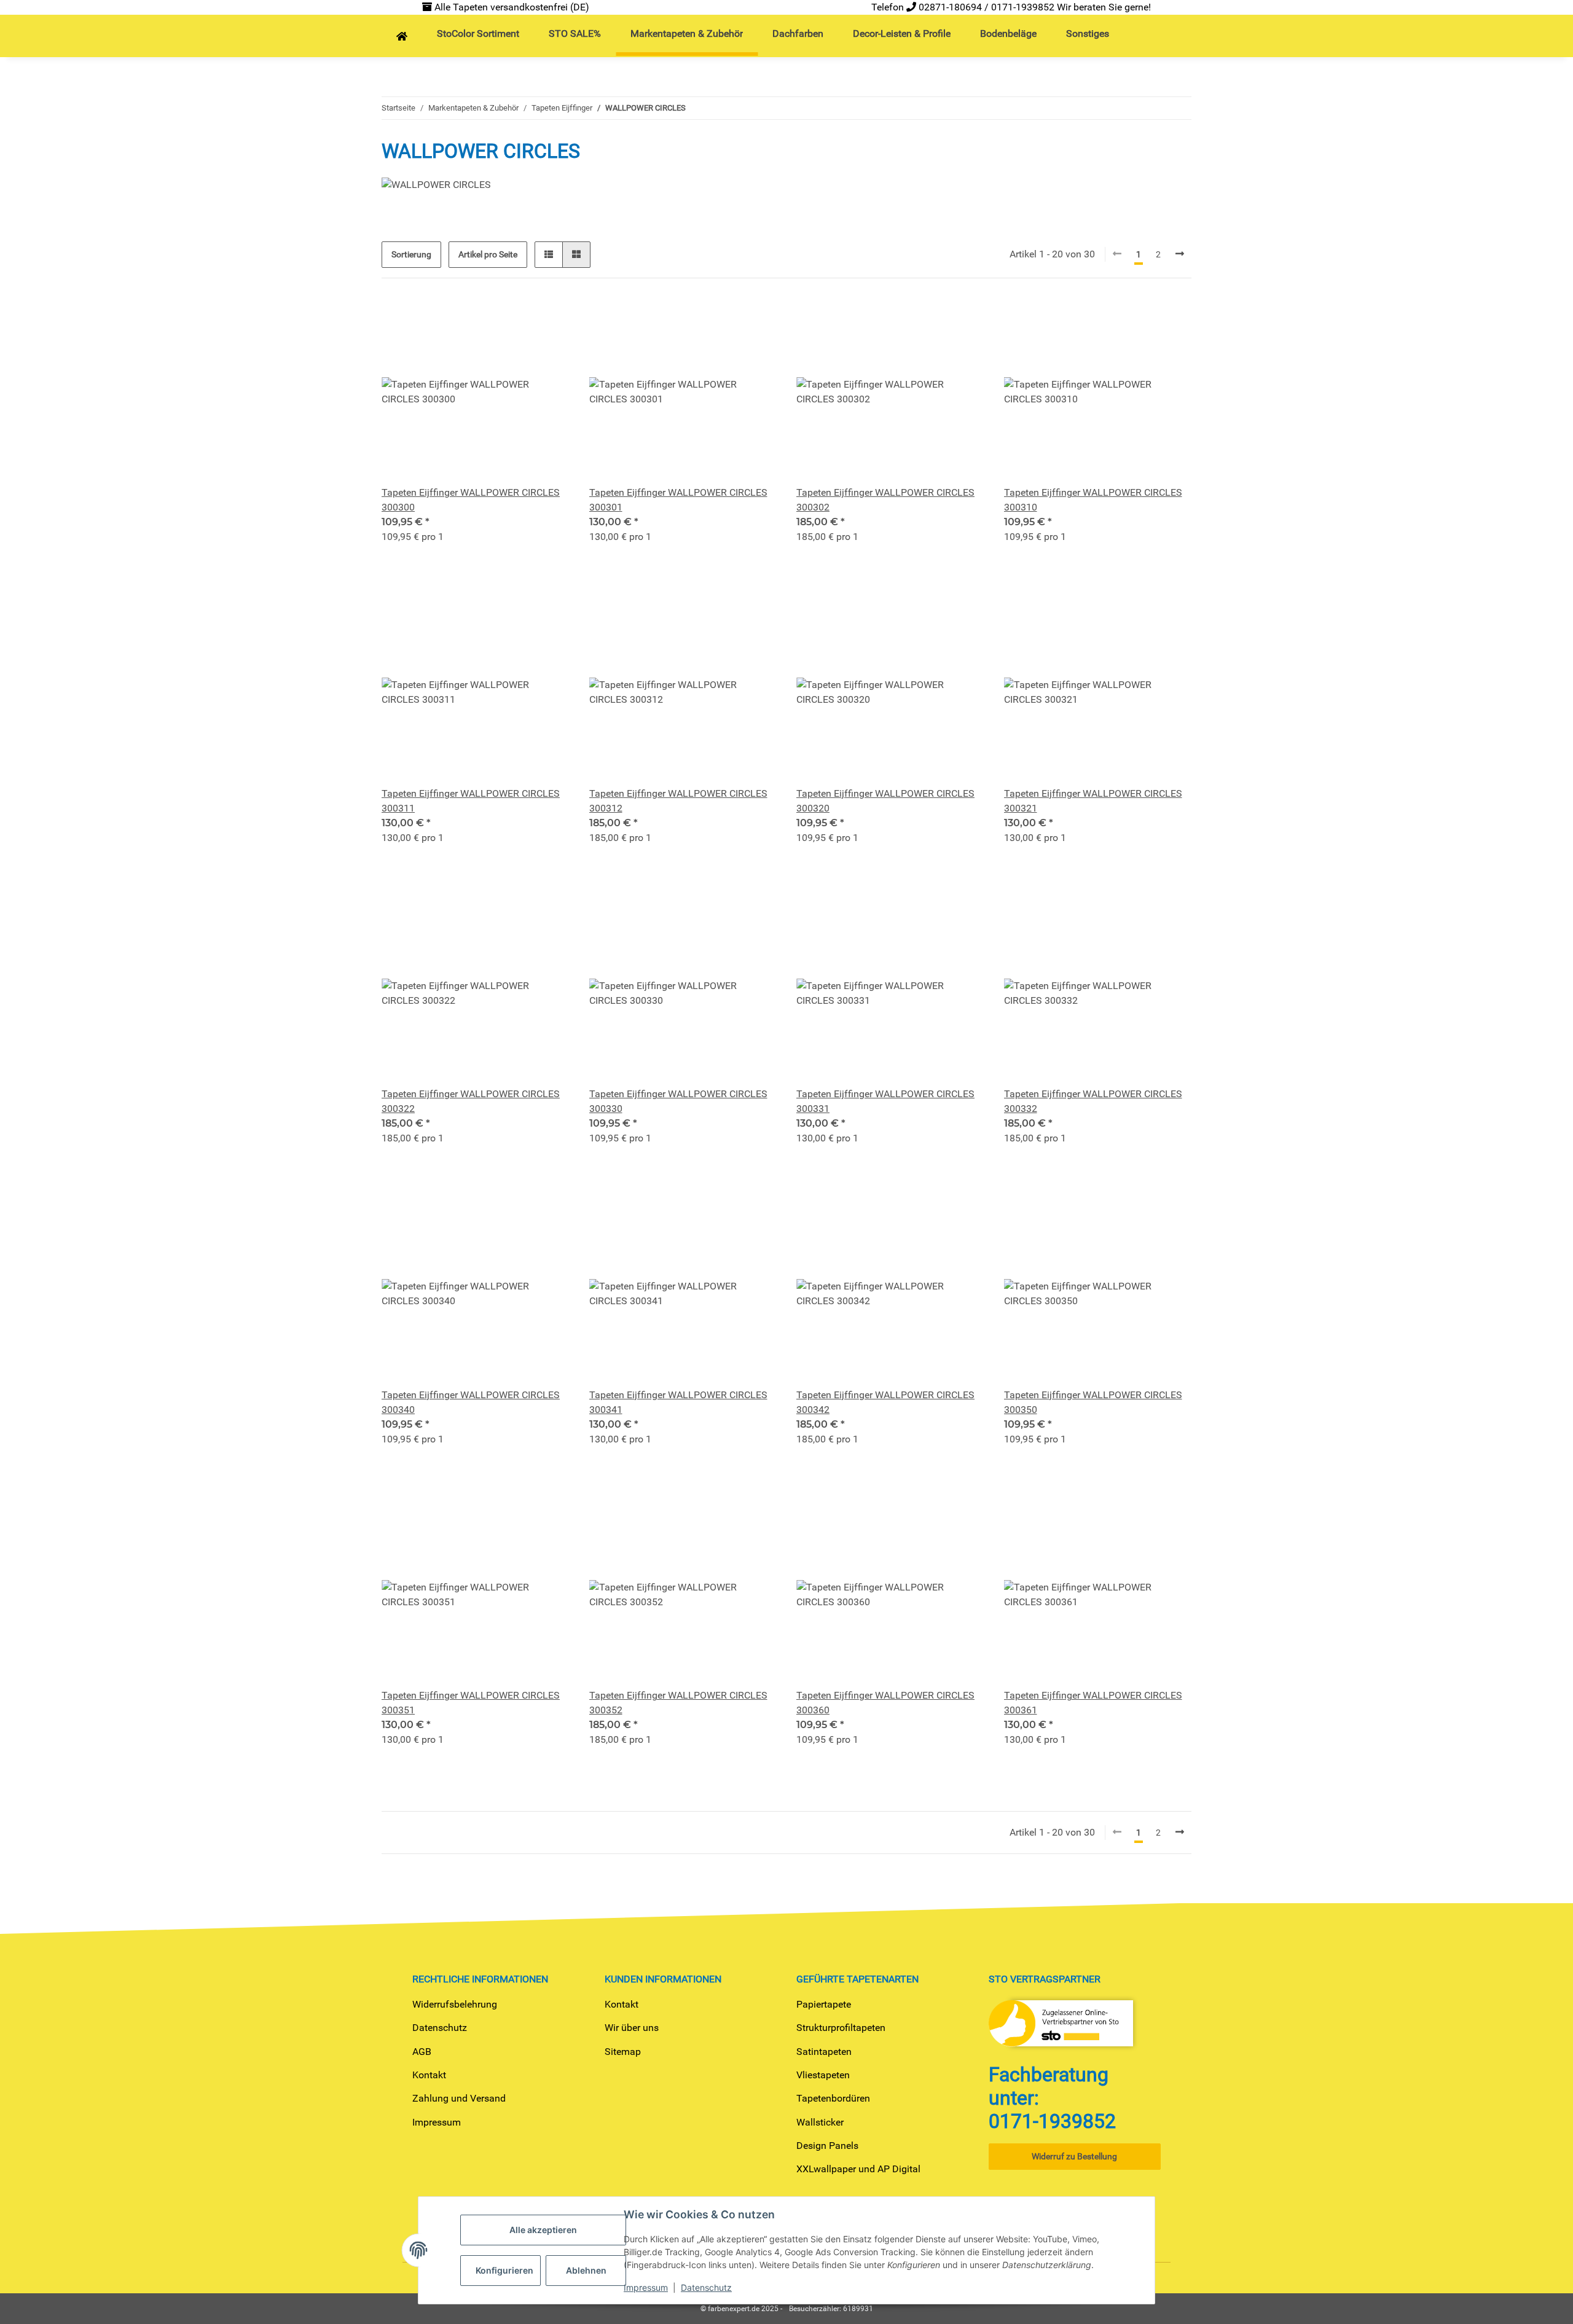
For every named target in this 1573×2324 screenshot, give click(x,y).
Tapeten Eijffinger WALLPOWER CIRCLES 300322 (471, 1101)
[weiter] (1180, 254)
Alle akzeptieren (543, 2230)
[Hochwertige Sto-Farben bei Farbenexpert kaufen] (402, 37)
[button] (549, 255)
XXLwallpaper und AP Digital (858, 2169)
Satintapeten (824, 2052)
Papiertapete (824, 2004)
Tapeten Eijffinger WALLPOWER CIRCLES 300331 (885, 1101)
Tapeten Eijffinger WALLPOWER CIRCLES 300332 (1093, 1101)
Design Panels (827, 2146)
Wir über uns (632, 2028)
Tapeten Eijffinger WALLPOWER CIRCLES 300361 (1093, 1703)
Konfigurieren (504, 2270)
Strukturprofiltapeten (841, 2028)
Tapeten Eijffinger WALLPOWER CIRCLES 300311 (471, 801)
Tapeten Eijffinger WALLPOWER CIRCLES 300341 (678, 1402)
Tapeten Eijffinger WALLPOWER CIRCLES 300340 (471, 1402)
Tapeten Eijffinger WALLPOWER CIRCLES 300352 (678, 1703)
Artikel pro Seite (488, 254)
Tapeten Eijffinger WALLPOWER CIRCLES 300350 (1093, 1402)
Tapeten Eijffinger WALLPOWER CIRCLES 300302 (885, 500)
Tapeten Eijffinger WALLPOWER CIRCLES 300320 (885, 801)
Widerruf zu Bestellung (1074, 2156)
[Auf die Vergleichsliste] (517, 319)
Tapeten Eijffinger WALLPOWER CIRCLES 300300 (471, 500)
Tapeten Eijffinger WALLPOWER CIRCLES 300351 (471, 1703)
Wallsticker (820, 2122)
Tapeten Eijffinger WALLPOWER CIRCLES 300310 (1093, 500)
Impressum (437, 2122)
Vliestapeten (823, 2075)
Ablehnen (586, 2270)
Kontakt (429, 2075)
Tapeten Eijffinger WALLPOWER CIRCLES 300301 (678, 500)
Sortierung (411, 254)
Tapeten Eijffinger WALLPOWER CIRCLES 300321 (1093, 801)
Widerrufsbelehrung (455, 2004)
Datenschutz (440, 2028)
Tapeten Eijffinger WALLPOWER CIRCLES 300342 (885, 1402)
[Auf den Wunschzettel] (549, 319)
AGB (422, 2052)
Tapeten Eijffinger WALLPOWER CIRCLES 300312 (678, 801)
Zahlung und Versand (459, 2098)
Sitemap (623, 2052)
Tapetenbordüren (833, 2098)
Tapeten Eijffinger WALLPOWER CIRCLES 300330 (678, 1101)
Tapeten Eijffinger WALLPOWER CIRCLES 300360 (885, 1703)
